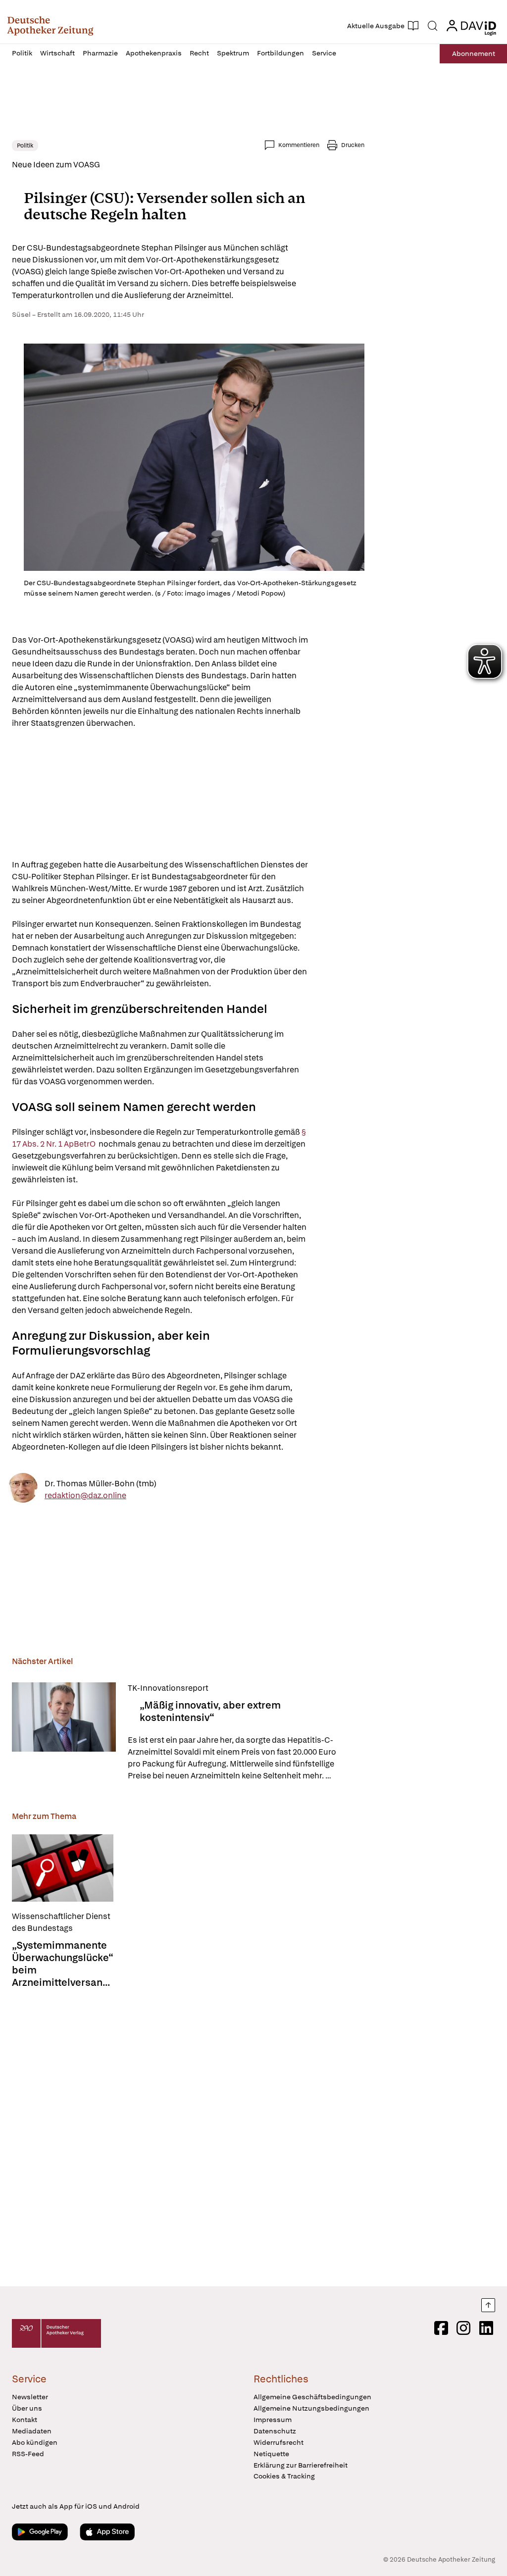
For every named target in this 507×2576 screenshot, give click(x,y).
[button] (50, 26)
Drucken (353, 145)
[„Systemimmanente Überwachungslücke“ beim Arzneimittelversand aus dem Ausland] (63, 1868)
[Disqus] (188, 2134)
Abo (474, 53)
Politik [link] (25, 146)
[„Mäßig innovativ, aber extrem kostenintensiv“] (64, 1732)
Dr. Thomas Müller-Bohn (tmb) (101, 1483)
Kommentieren (299, 145)
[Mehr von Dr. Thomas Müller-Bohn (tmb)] (23, 1490)
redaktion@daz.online (85, 1495)
